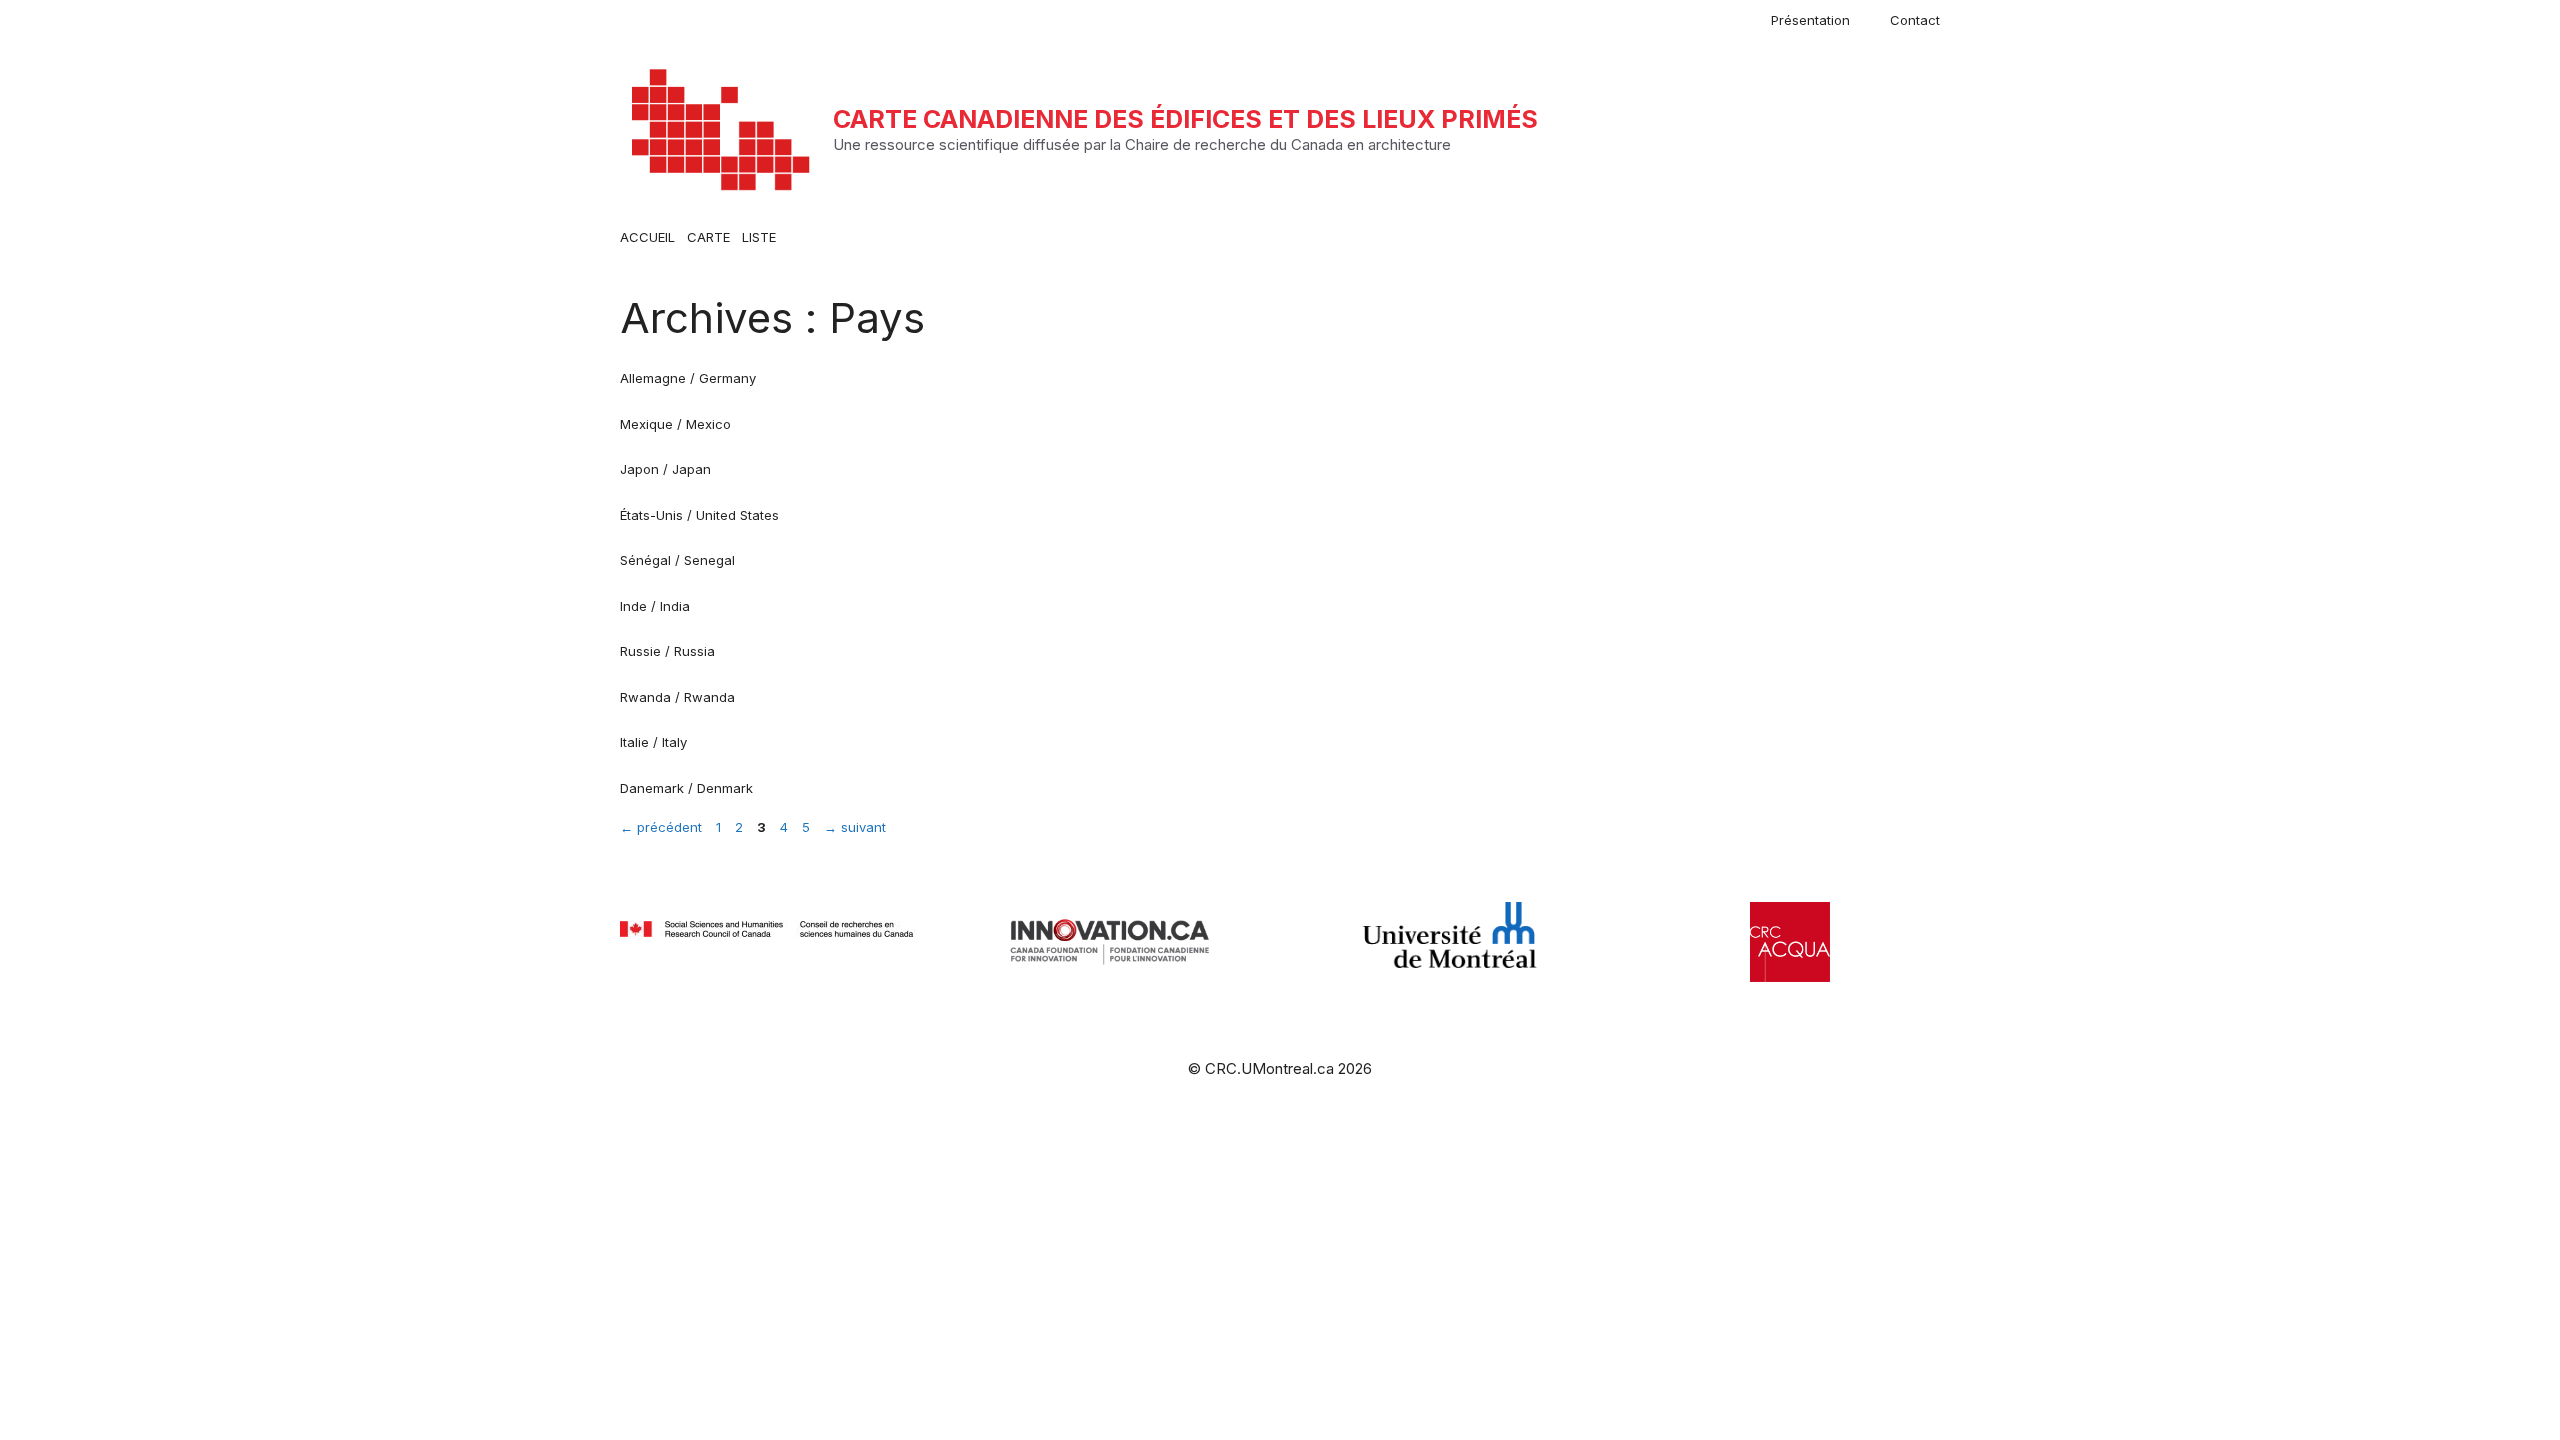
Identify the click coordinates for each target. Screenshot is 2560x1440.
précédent (661, 827)
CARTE (708, 237)
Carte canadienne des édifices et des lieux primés (1185, 119)
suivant (855, 827)
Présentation (1810, 20)
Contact (1915, 20)
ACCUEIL (647, 237)
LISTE (759, 237)
